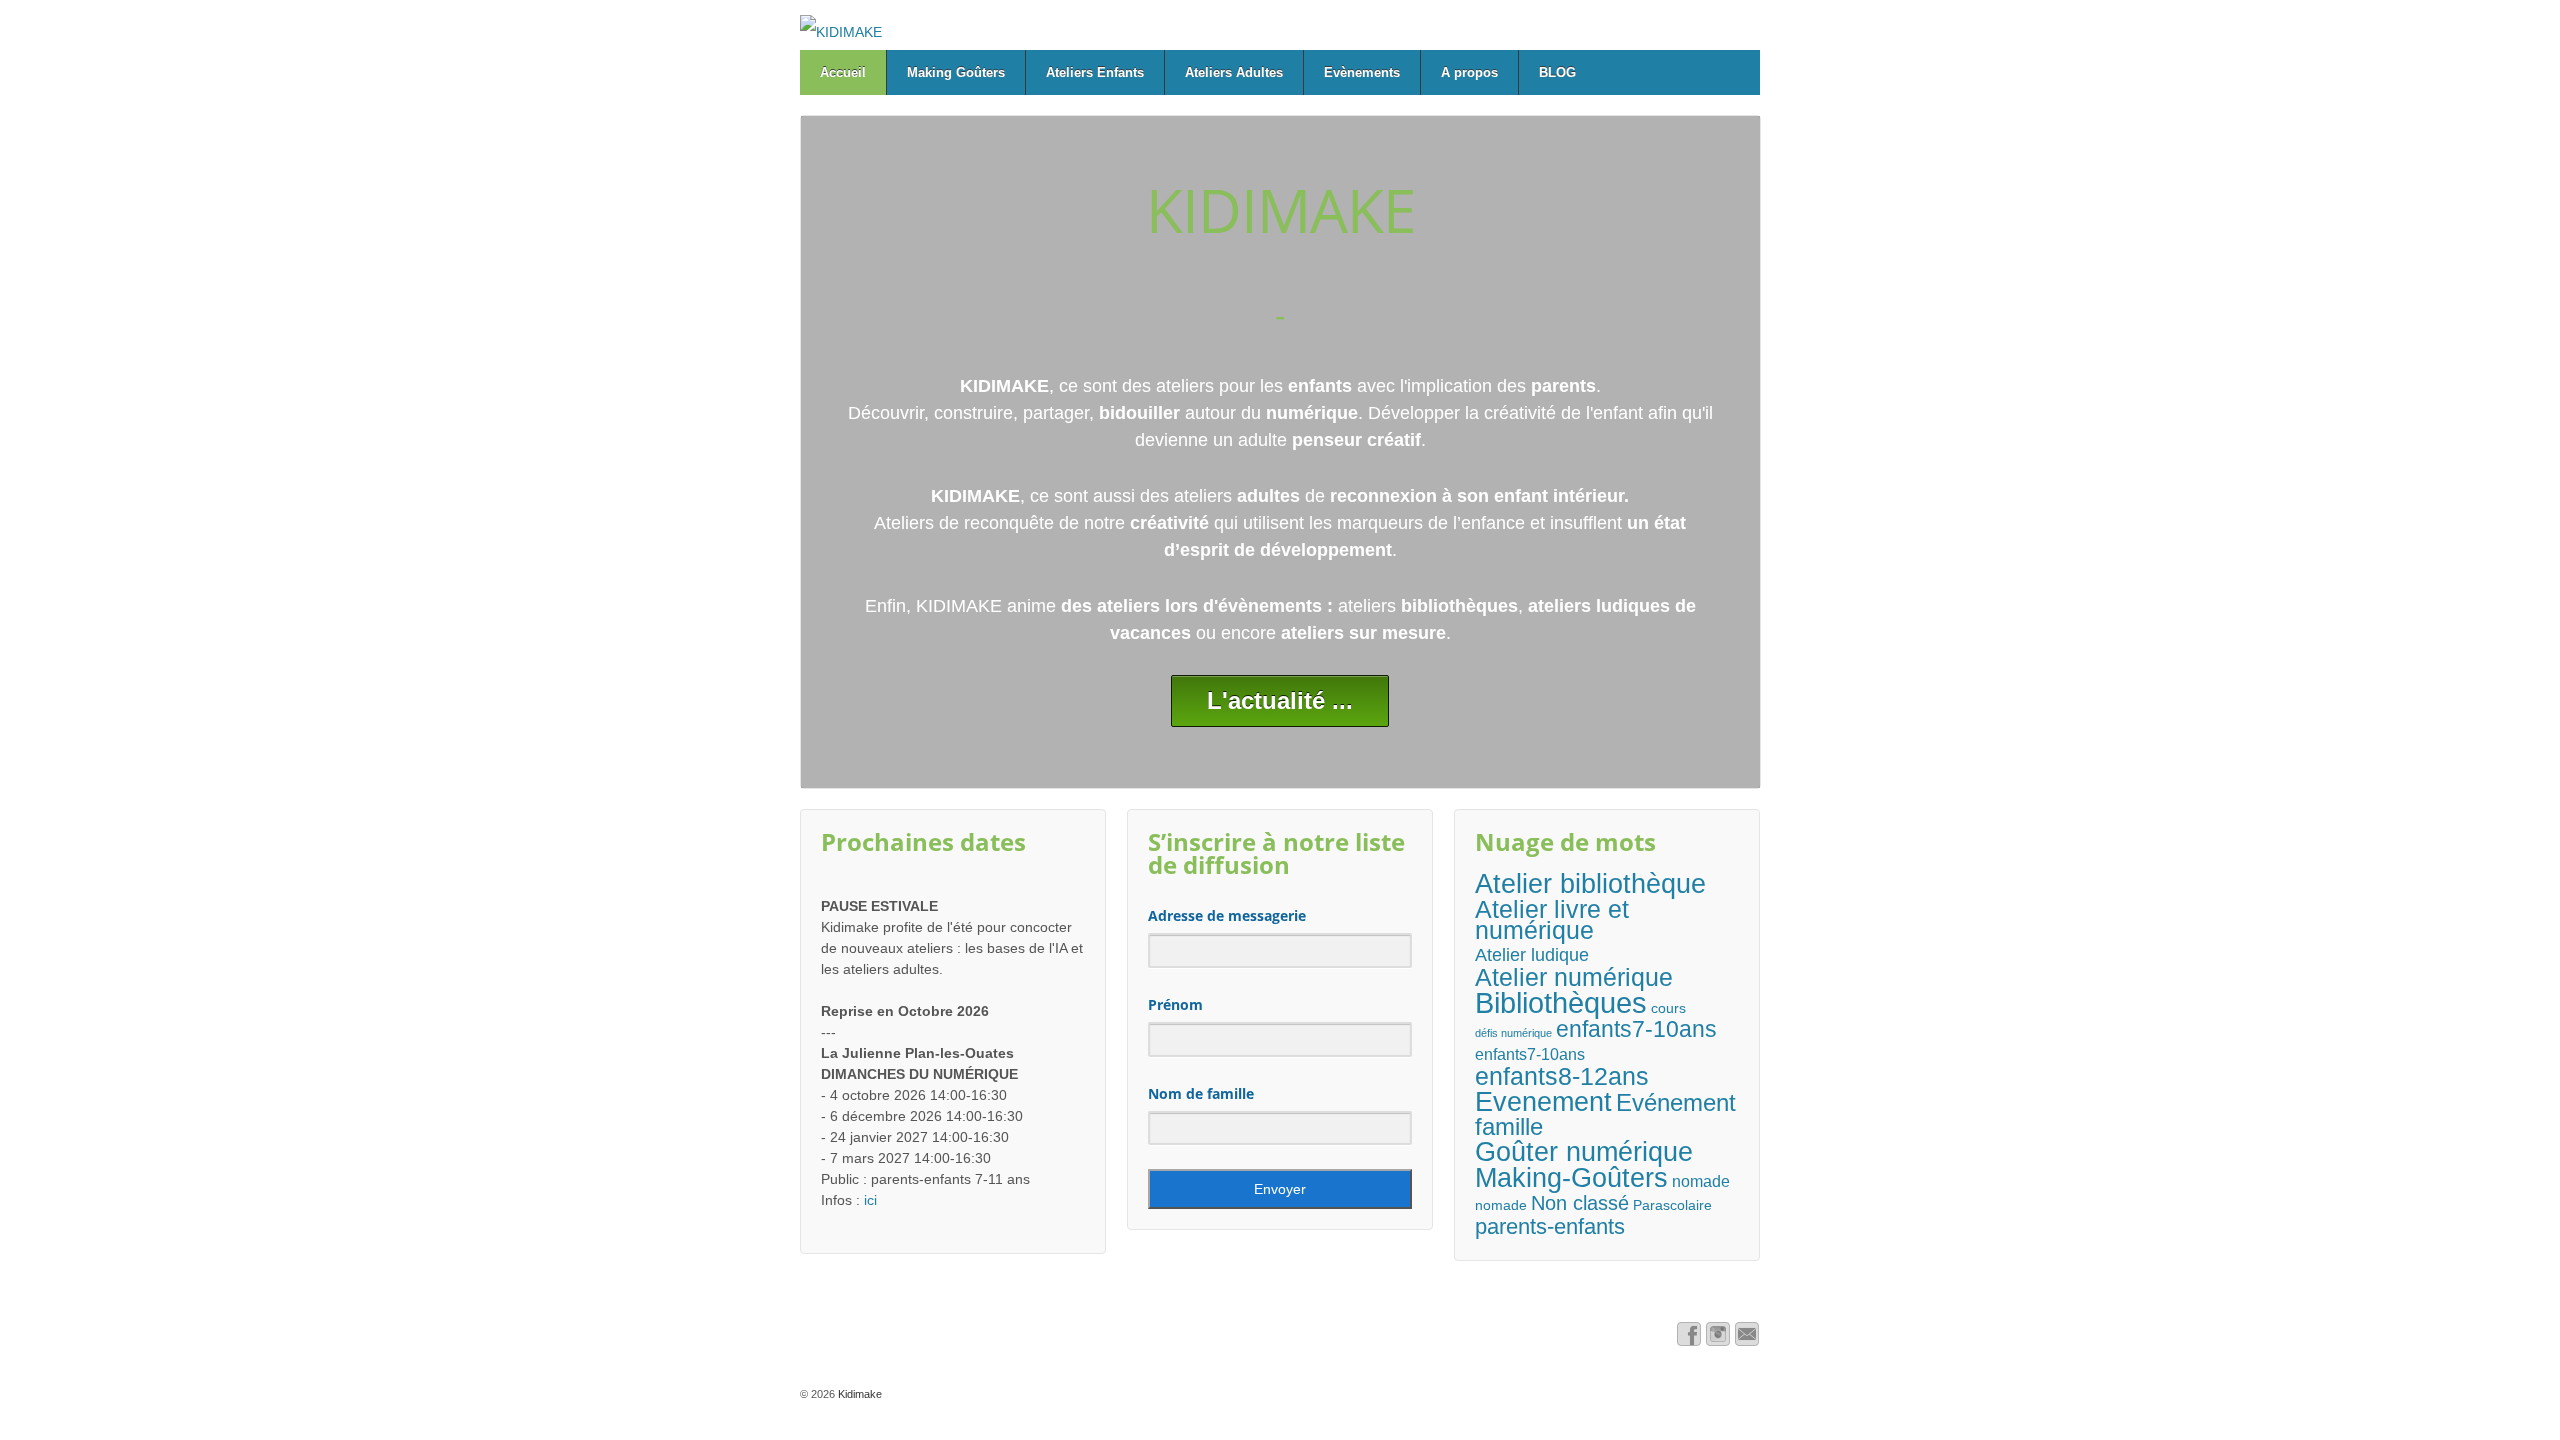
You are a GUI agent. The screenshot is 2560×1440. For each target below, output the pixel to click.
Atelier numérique (1574, 977)
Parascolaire (1672, 1205)
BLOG (1557, 72)
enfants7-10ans (1636, 1029)
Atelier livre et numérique (1552, 920)
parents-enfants (1550, 1226)
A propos (1469, 72)
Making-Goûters (1571, 1177)
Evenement (1543, 1101)
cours (1668, 1008)
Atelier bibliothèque (1590, 883)
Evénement (1676, 1103)
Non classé (1580, 1203)
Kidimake (858, 1394)
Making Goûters (956, 72)
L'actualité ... (1280, 700)
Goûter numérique (1584, 1151)
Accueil (843, 72)
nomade (1701, 1181)
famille (1509, 1127)
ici (870, 1200)
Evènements (1362, 72)
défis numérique (1513, 1033)
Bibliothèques (1561, 1002)
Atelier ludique (1532, 955)
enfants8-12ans (1562, 1076)
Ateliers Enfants (1095, 72)
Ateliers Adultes (1234, 72)
